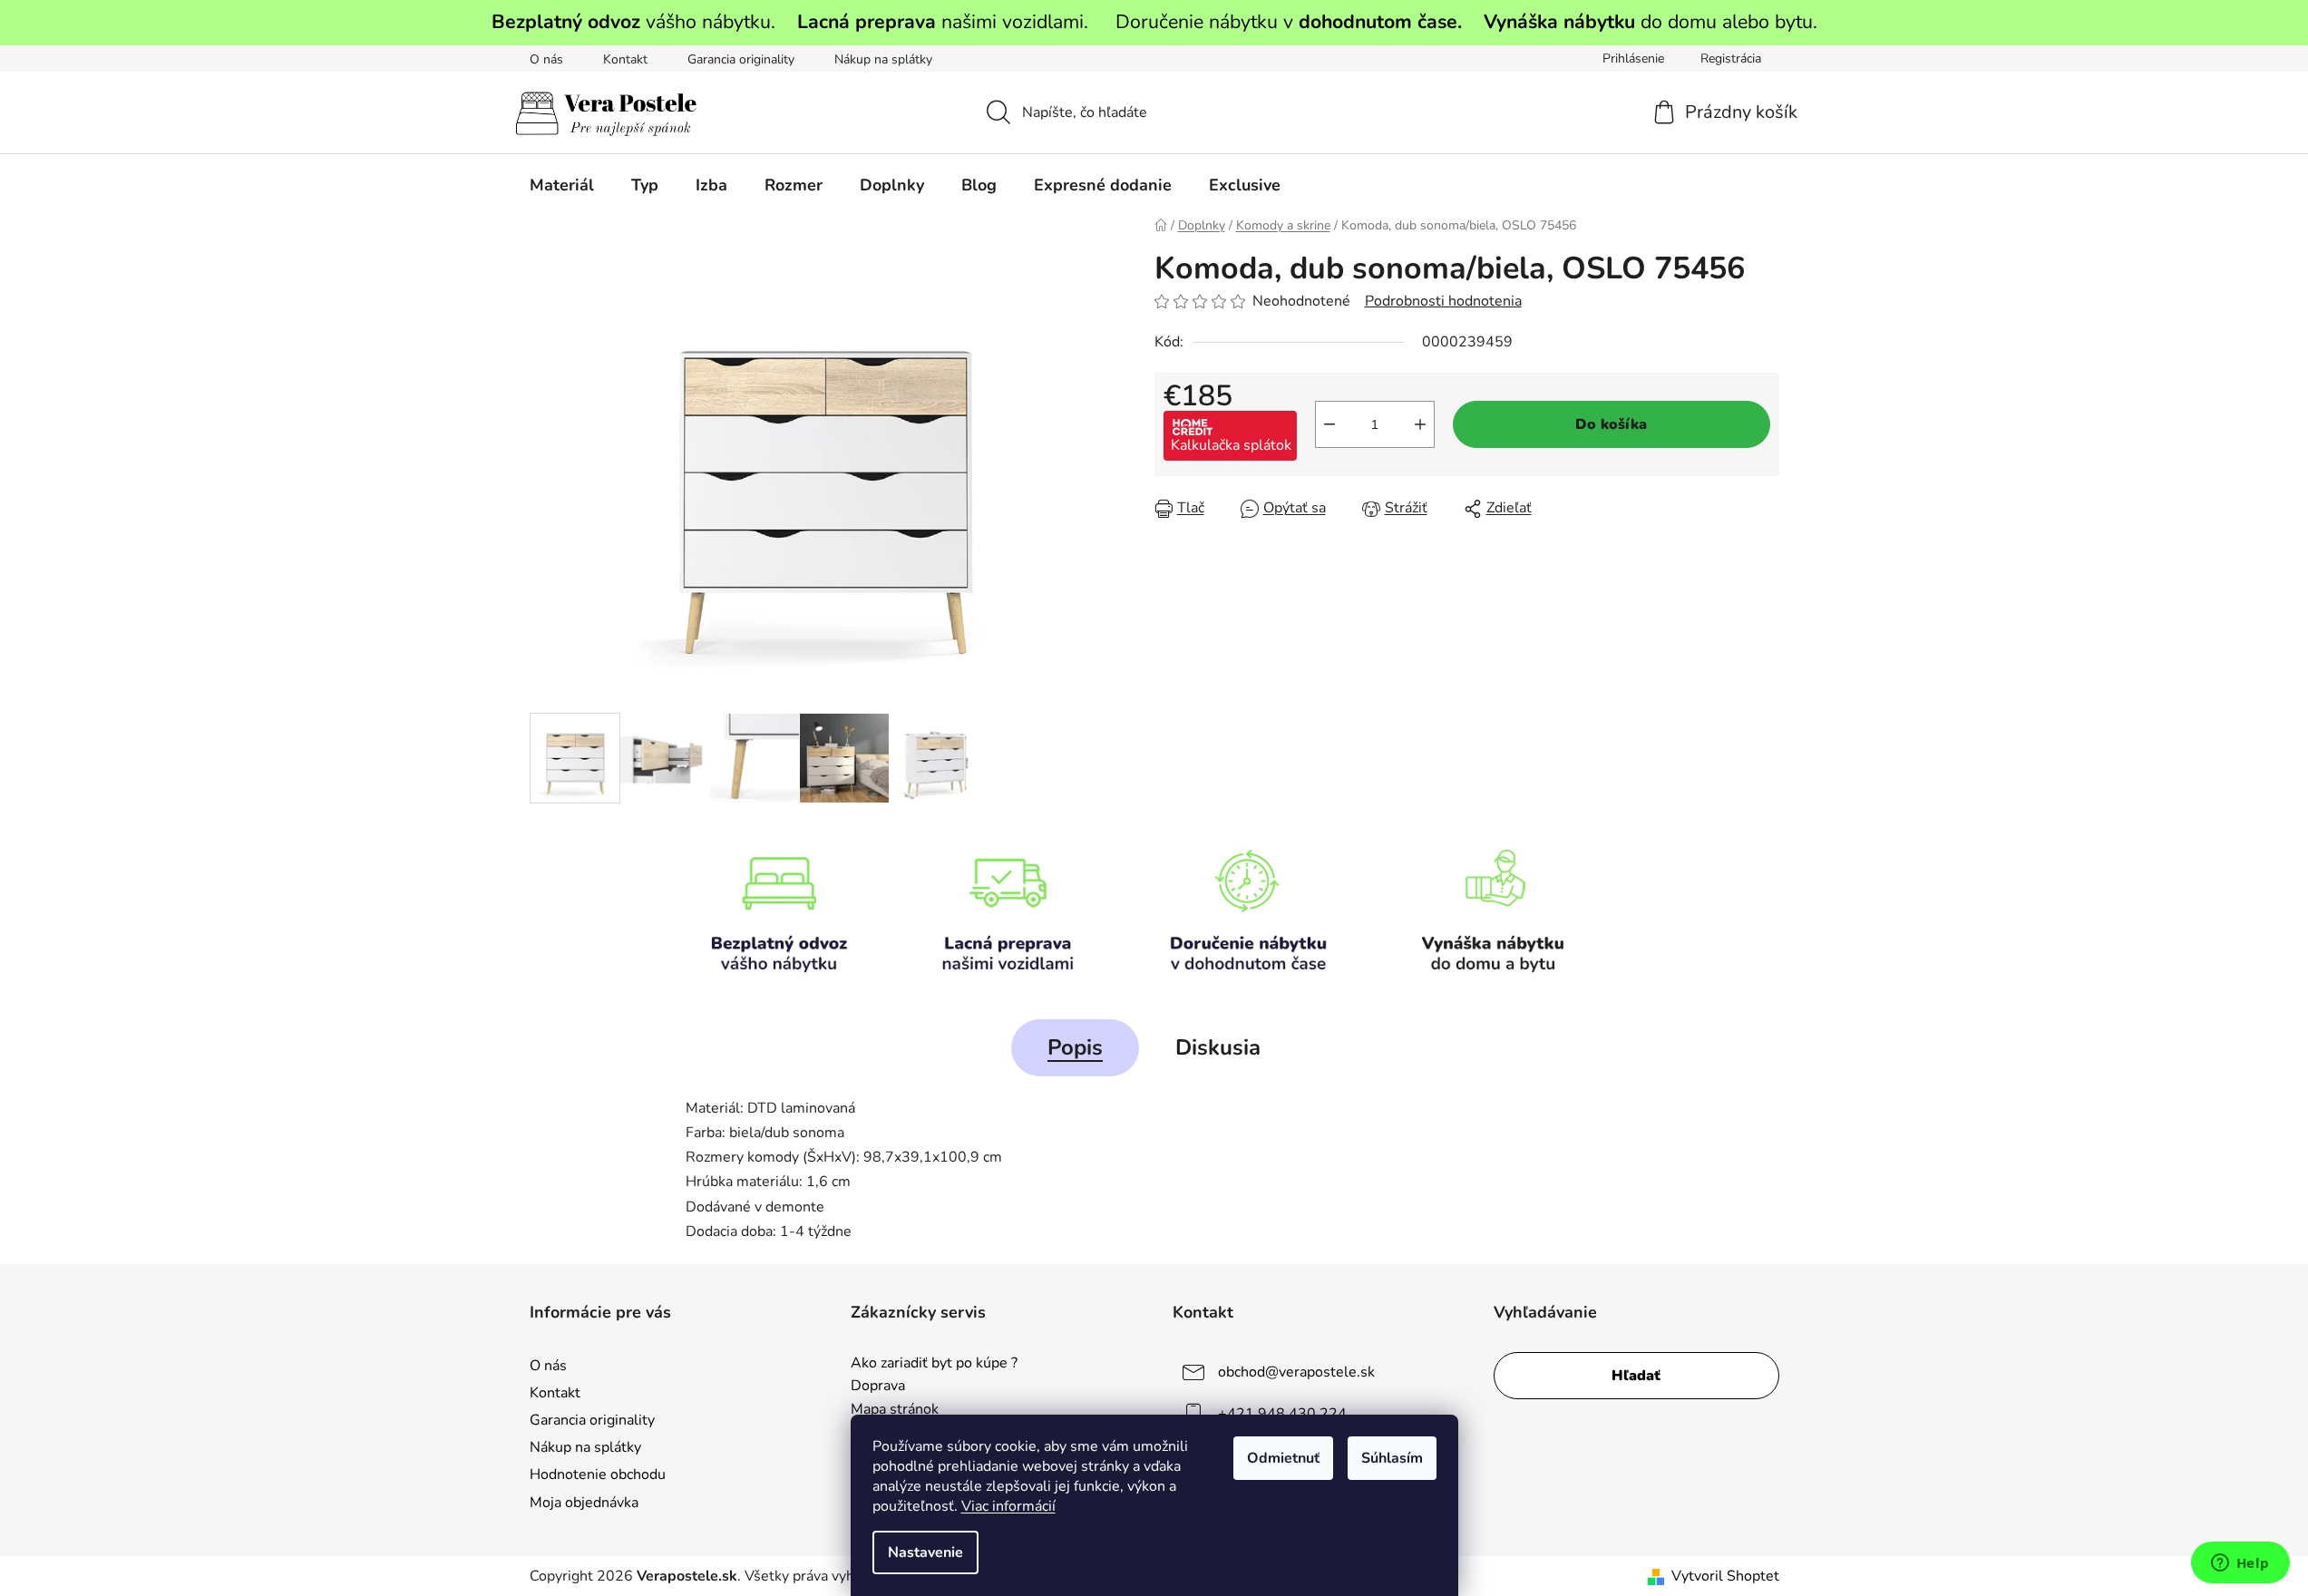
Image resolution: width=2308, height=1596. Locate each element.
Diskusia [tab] (1218, 1047)
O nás (546, 59)
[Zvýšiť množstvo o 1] (1420, 424)
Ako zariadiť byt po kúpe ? (934, 1364)
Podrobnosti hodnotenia (1443, 301)
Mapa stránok (895, 1410)
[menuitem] (562, 185)
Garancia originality (741, 59)
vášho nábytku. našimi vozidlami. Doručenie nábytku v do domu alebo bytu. (1154, 22)
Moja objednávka (584, 1503)
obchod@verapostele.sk (1296, 1372)
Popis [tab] (1075, 1047)
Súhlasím (1392, 1458)
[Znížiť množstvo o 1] (1329, 424)
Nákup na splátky (883, 59)
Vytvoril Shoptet (1725, 1576)
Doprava (878, 1387)
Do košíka (1611, 424)
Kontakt (625, 59)
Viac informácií (1008, 1506)
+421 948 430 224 (1282, 1414)
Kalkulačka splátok (1231, 445)
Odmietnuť (1283, 1458)
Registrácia (1731, 58)
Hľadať (1636, 1376)
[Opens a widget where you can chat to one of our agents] (2240, 1564)
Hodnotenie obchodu (598, 1474)
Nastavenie (925, 1552)
